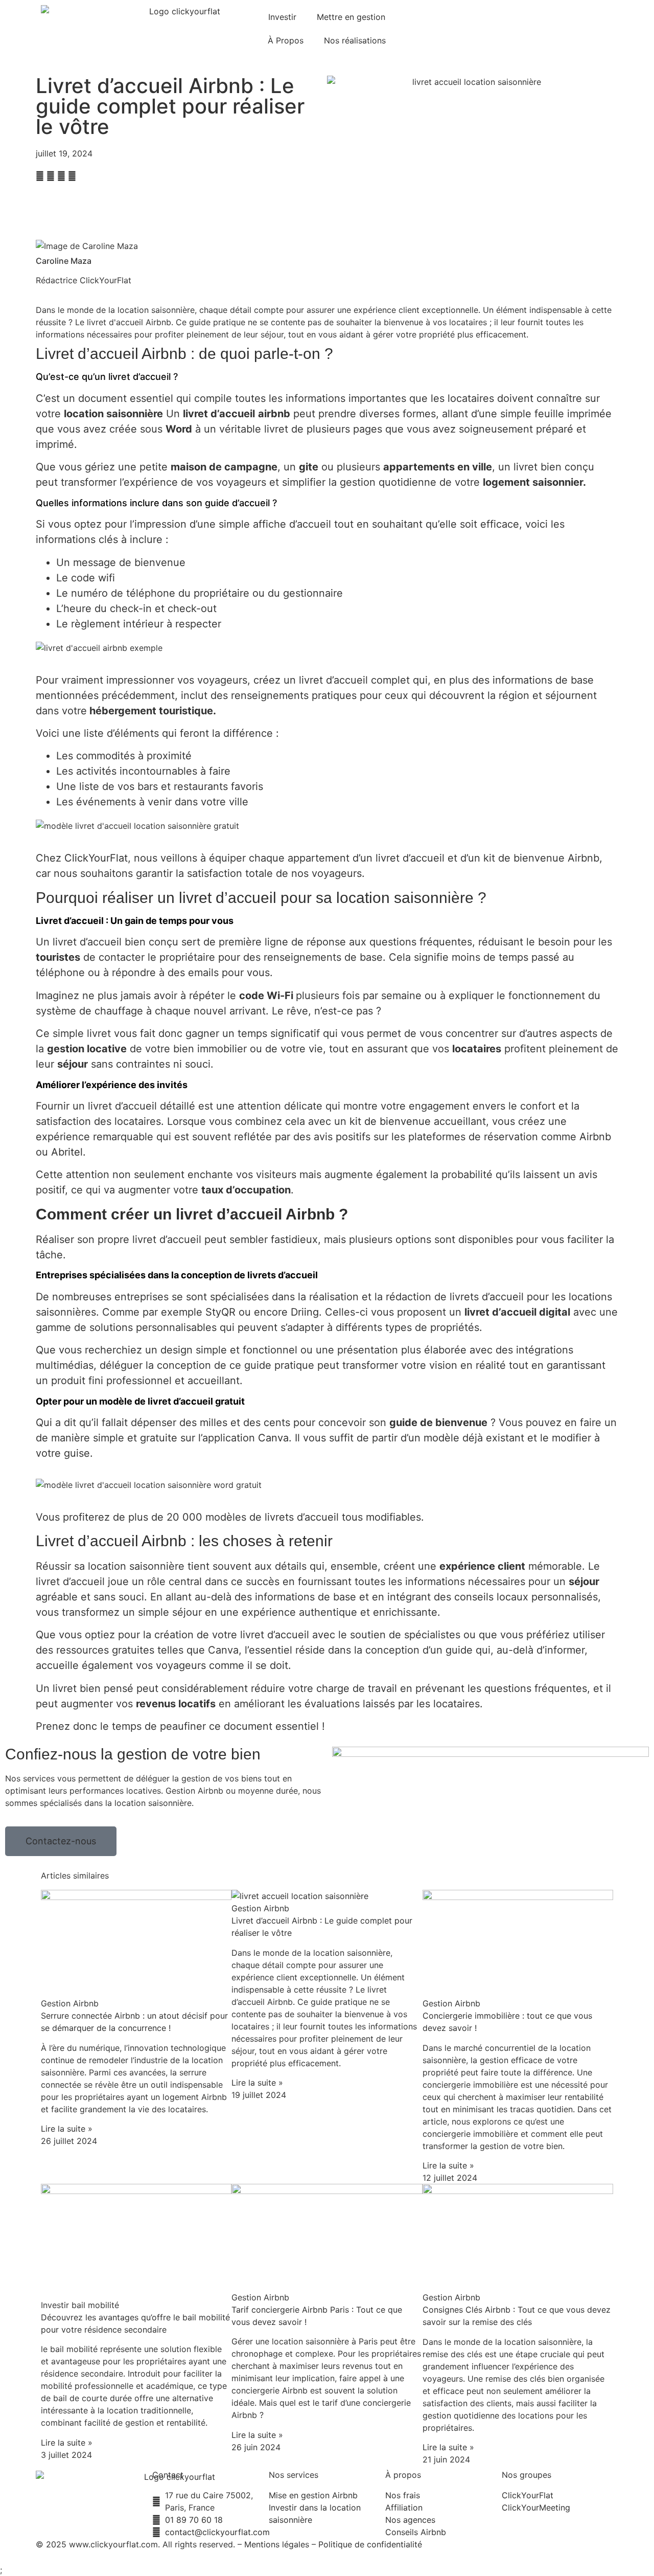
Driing (305, 1312)
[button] (40, 176)
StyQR (220, 1312)
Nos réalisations (355, 40)
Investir (282, 17)
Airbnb (595, 1137)
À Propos (286, 40)
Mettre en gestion (351, 17)
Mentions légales (277, 2544)
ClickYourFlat (96, 858)
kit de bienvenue (389, 1121)
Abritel (67, 1152)
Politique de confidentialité (370, 2544)
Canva (273, 1438)
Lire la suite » (67, 2129)
